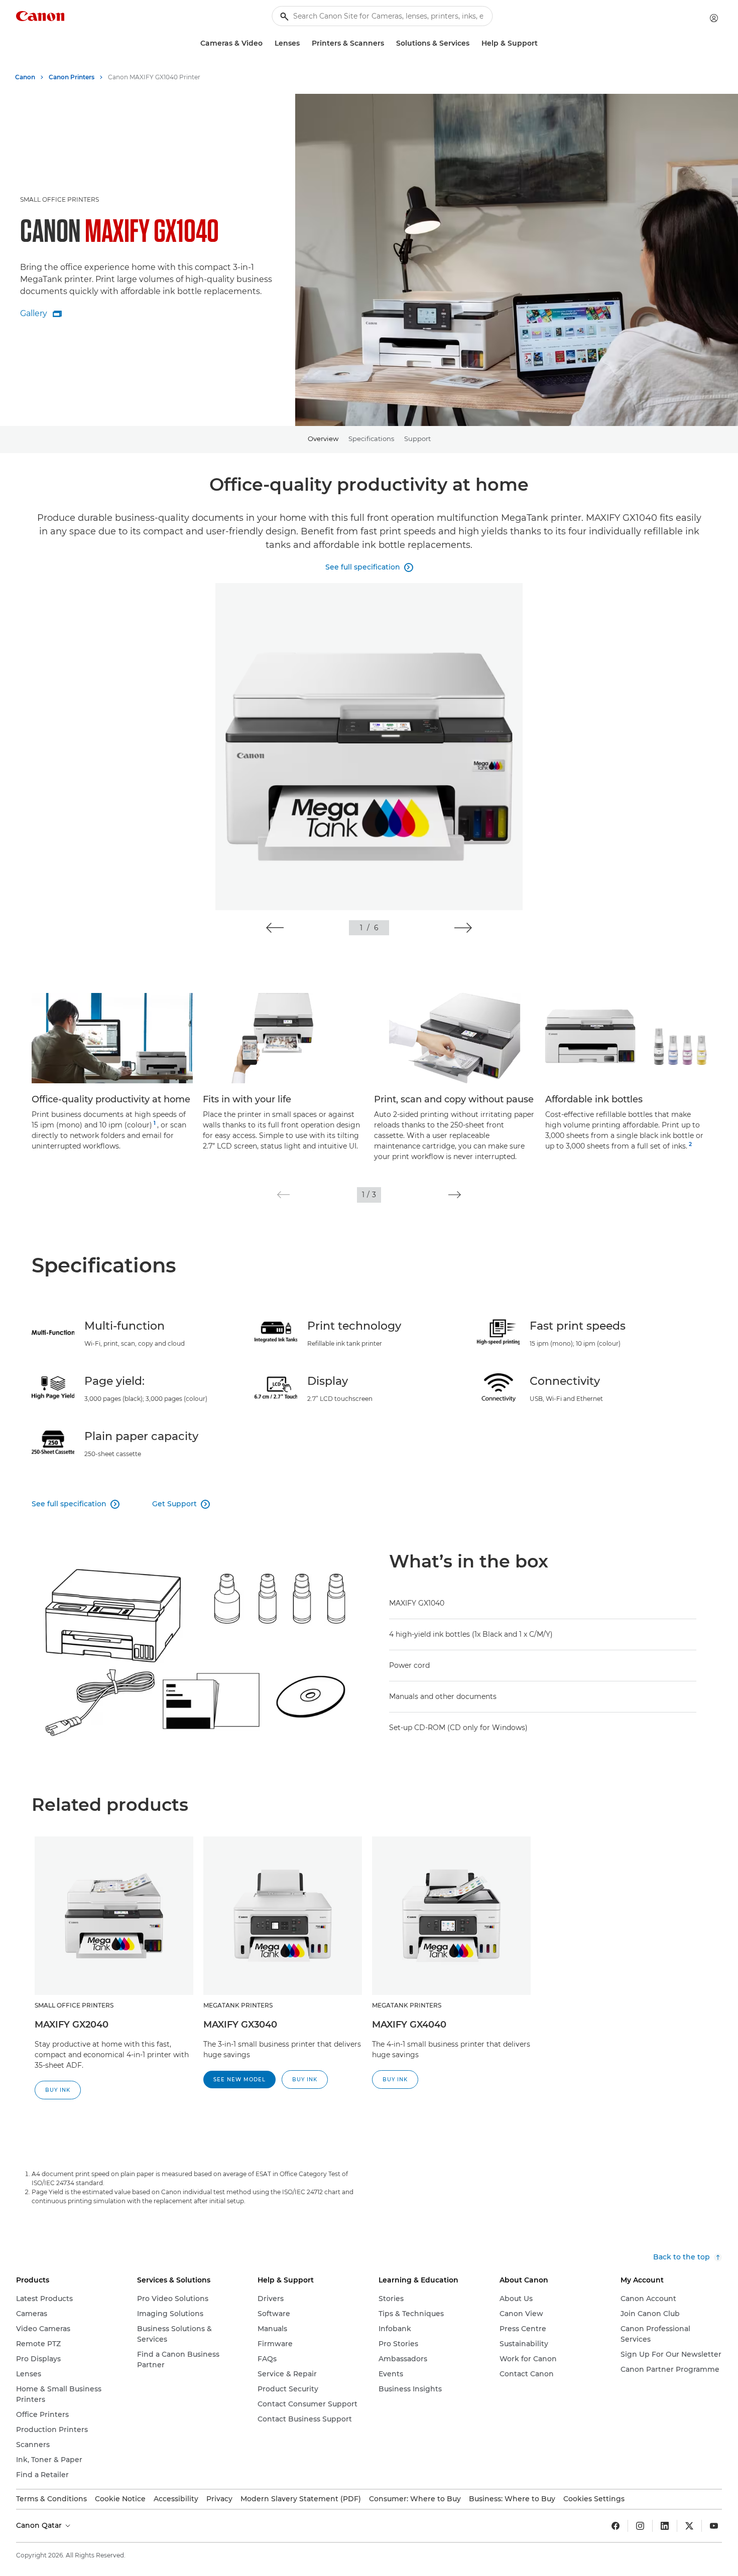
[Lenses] (304, 43)
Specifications (371, 439)
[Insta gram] (640, 2526)
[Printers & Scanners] (388, 43)
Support (417, 439)
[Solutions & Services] (473, 43)
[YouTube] (714, 2526)
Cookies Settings (594, 2499)
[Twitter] (689, 2526)
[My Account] (714, 18)
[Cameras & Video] (267, 43)
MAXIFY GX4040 (409, 2025)
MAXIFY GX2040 (72, 2025)
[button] (275, 928)
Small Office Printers (59, 199)
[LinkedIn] (665, 2526)
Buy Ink (58, 2090)
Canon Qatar (40, 2525)
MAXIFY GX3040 (240, 2025)
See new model (239, 2080)
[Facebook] (616, 2526)
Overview (323, 439)
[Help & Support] (542, 43)
